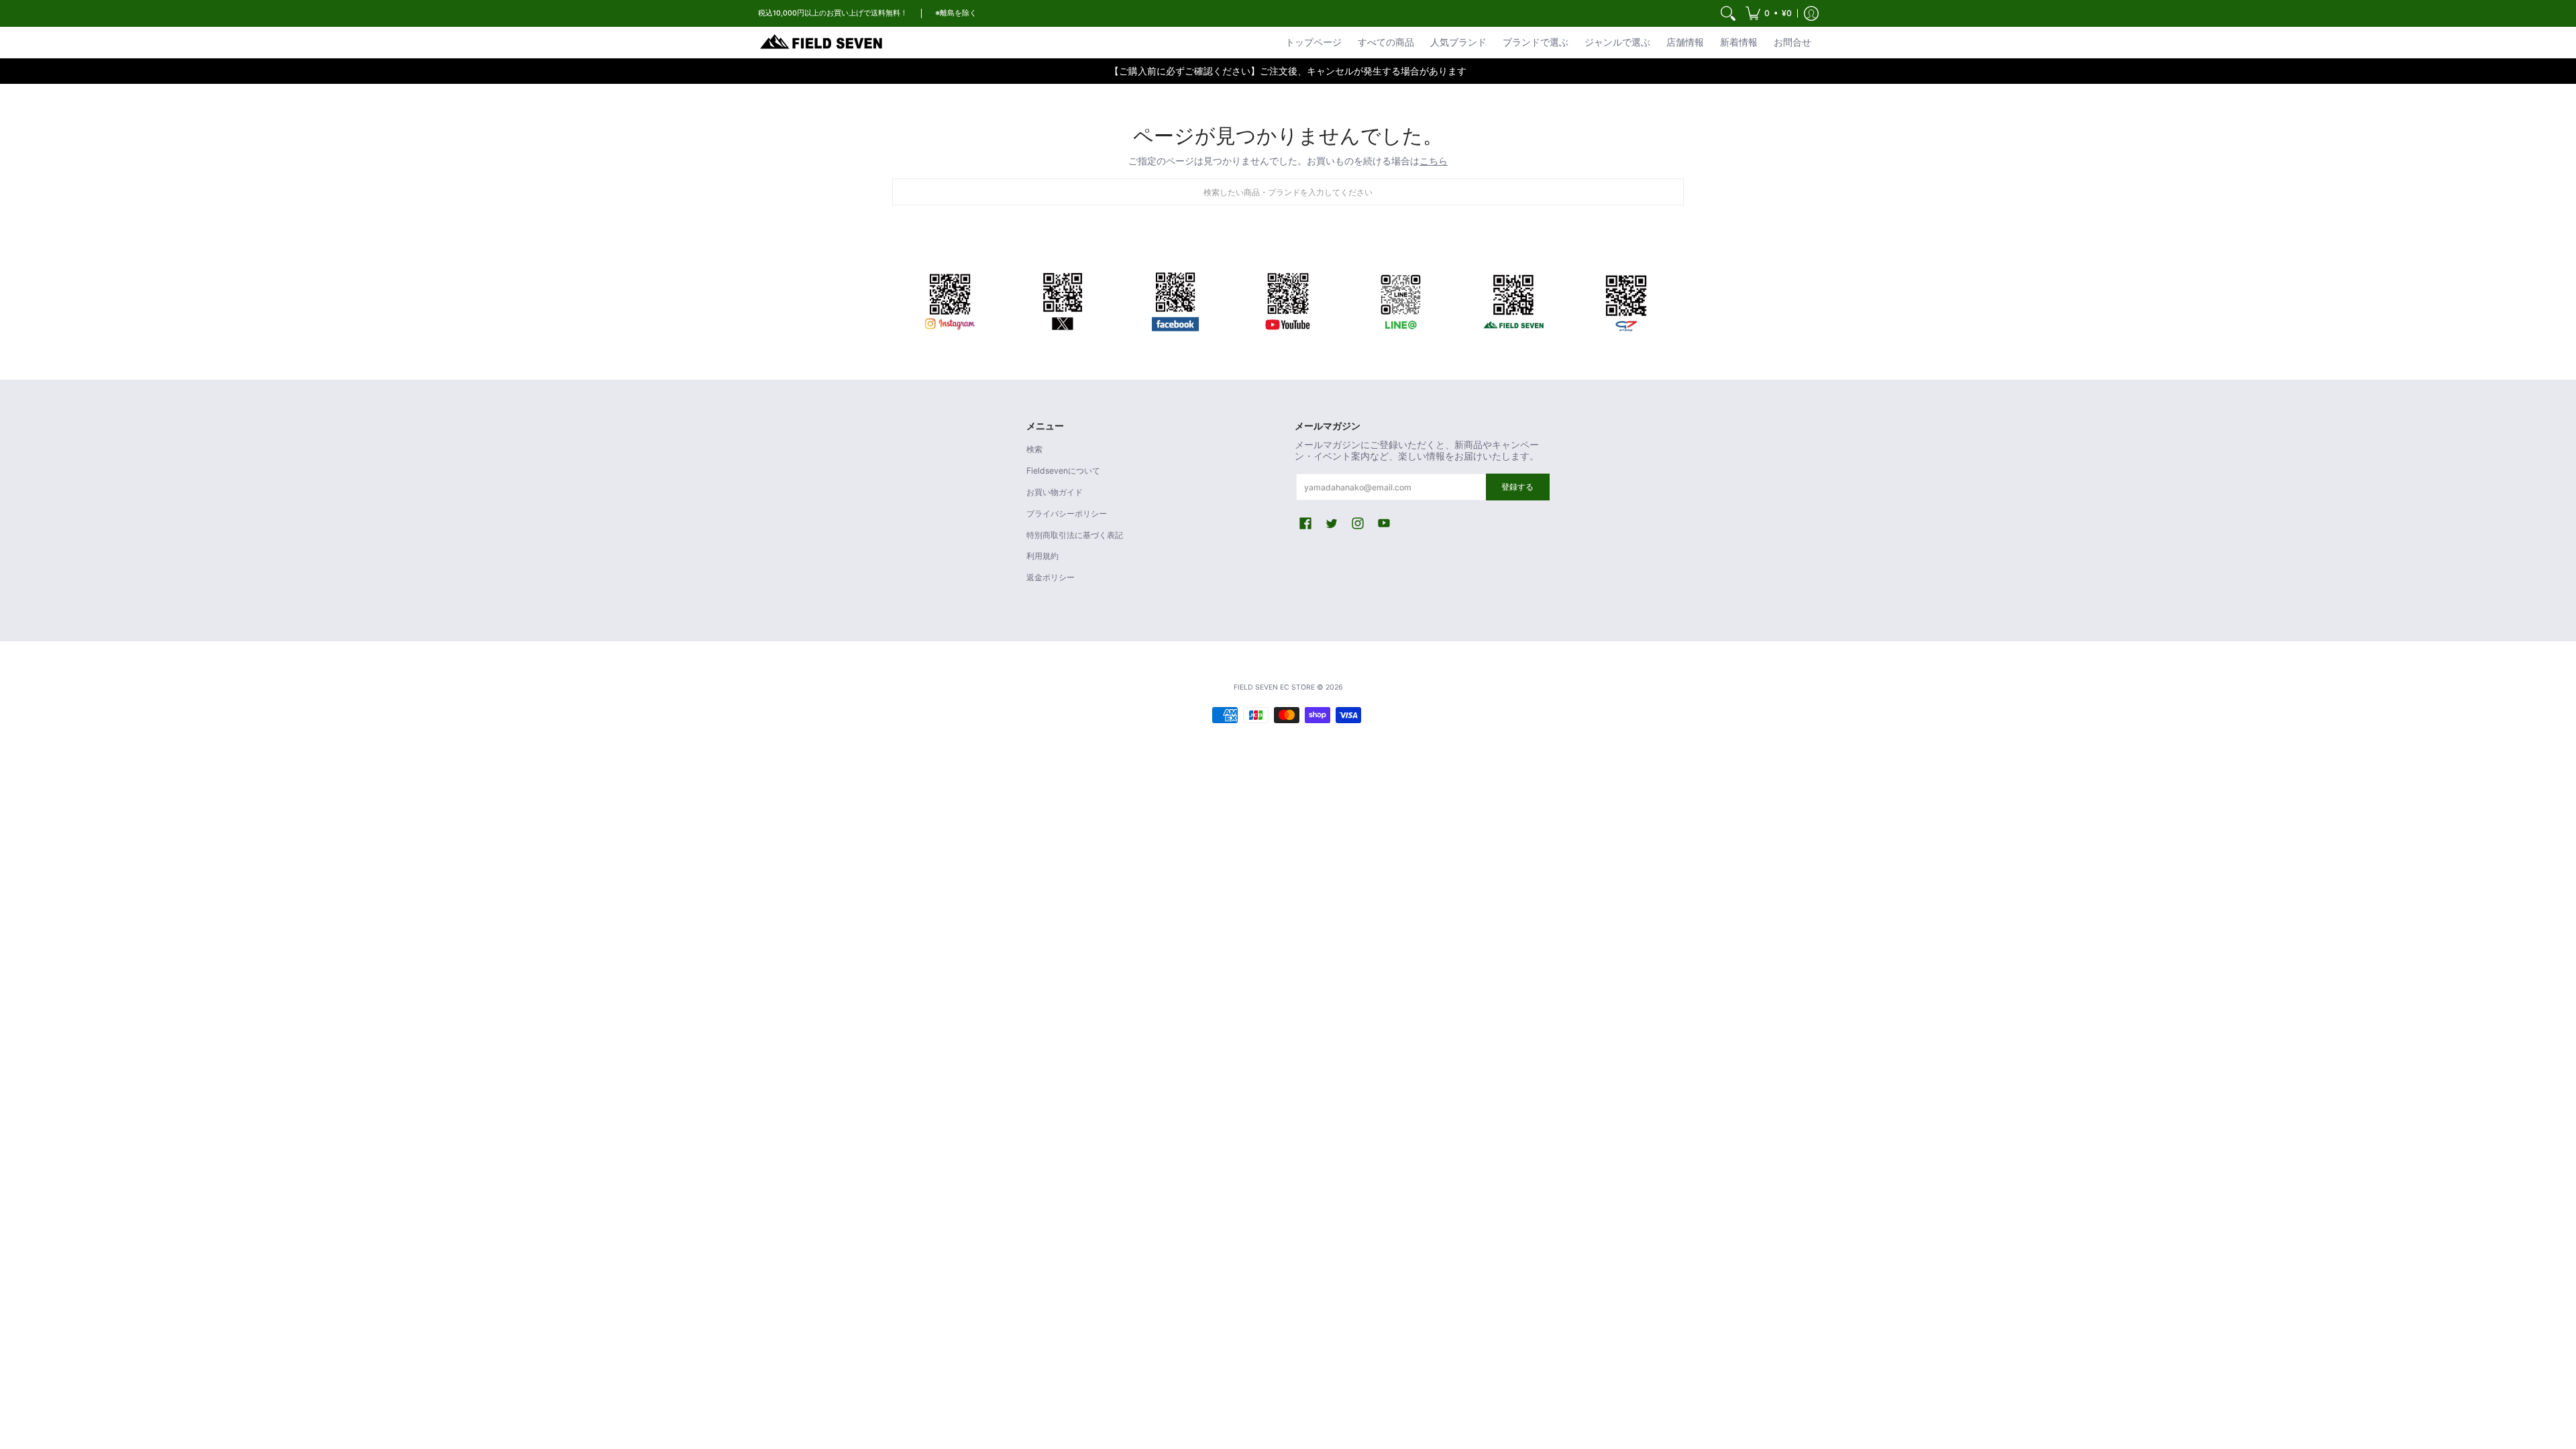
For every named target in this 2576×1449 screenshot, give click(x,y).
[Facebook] (1175, 299)
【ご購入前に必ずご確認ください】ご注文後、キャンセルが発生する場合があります (1288, 71)
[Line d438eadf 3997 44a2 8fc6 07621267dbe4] (1401, 299)
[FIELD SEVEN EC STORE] (822, 42)
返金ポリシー (1051, 577)
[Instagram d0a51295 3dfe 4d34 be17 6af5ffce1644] (950, 299)
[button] (1769, 13)
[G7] (1626, 299)
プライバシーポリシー (1067, 514)
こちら (1434, 161)
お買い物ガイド (1055, 492)
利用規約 (1042, 556)
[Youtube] (1288, 299)
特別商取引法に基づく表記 (1075, 535)
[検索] (1728, 13)
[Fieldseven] (1513, 299)
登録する (1517, 487)
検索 (1034, 449)
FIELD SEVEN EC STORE (1274, 687)
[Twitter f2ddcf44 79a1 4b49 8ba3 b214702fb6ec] (1063, 299)
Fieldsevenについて (1063, 471)
